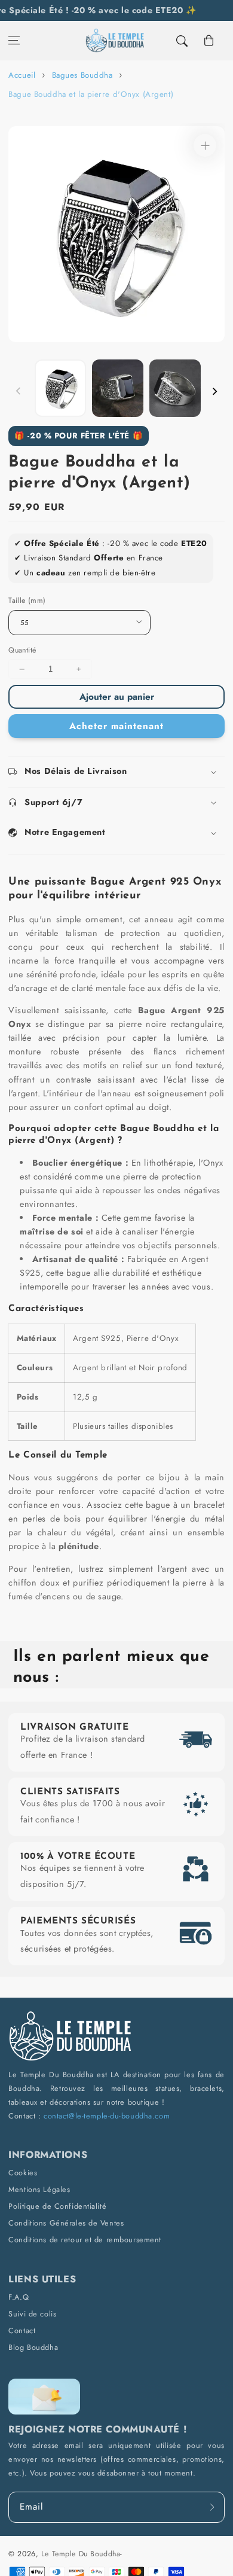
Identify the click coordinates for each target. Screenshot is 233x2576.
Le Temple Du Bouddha (81, 2554)
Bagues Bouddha (82, 75)
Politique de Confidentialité (57, 2206)
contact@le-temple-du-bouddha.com (107, 2116)
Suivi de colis (32, 2314)
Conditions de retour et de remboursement (85, 2240)
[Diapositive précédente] (19, 391)
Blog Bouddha (33, 2347)
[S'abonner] (212, 2508)
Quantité (22, 650)
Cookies (23, 2173)
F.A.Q (19, 2297)
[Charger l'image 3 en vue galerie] (175, 388)
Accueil (22, 75)
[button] (14, 41)
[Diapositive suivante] (214, 391)
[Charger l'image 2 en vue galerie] (118, 388)
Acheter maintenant (116, 726)
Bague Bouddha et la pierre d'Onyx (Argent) (91, 94)
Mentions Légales (39, 2189)
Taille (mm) (27, 600)
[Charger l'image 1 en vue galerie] (60, 388)
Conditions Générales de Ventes (66, 2223)
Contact (22, 2330)
